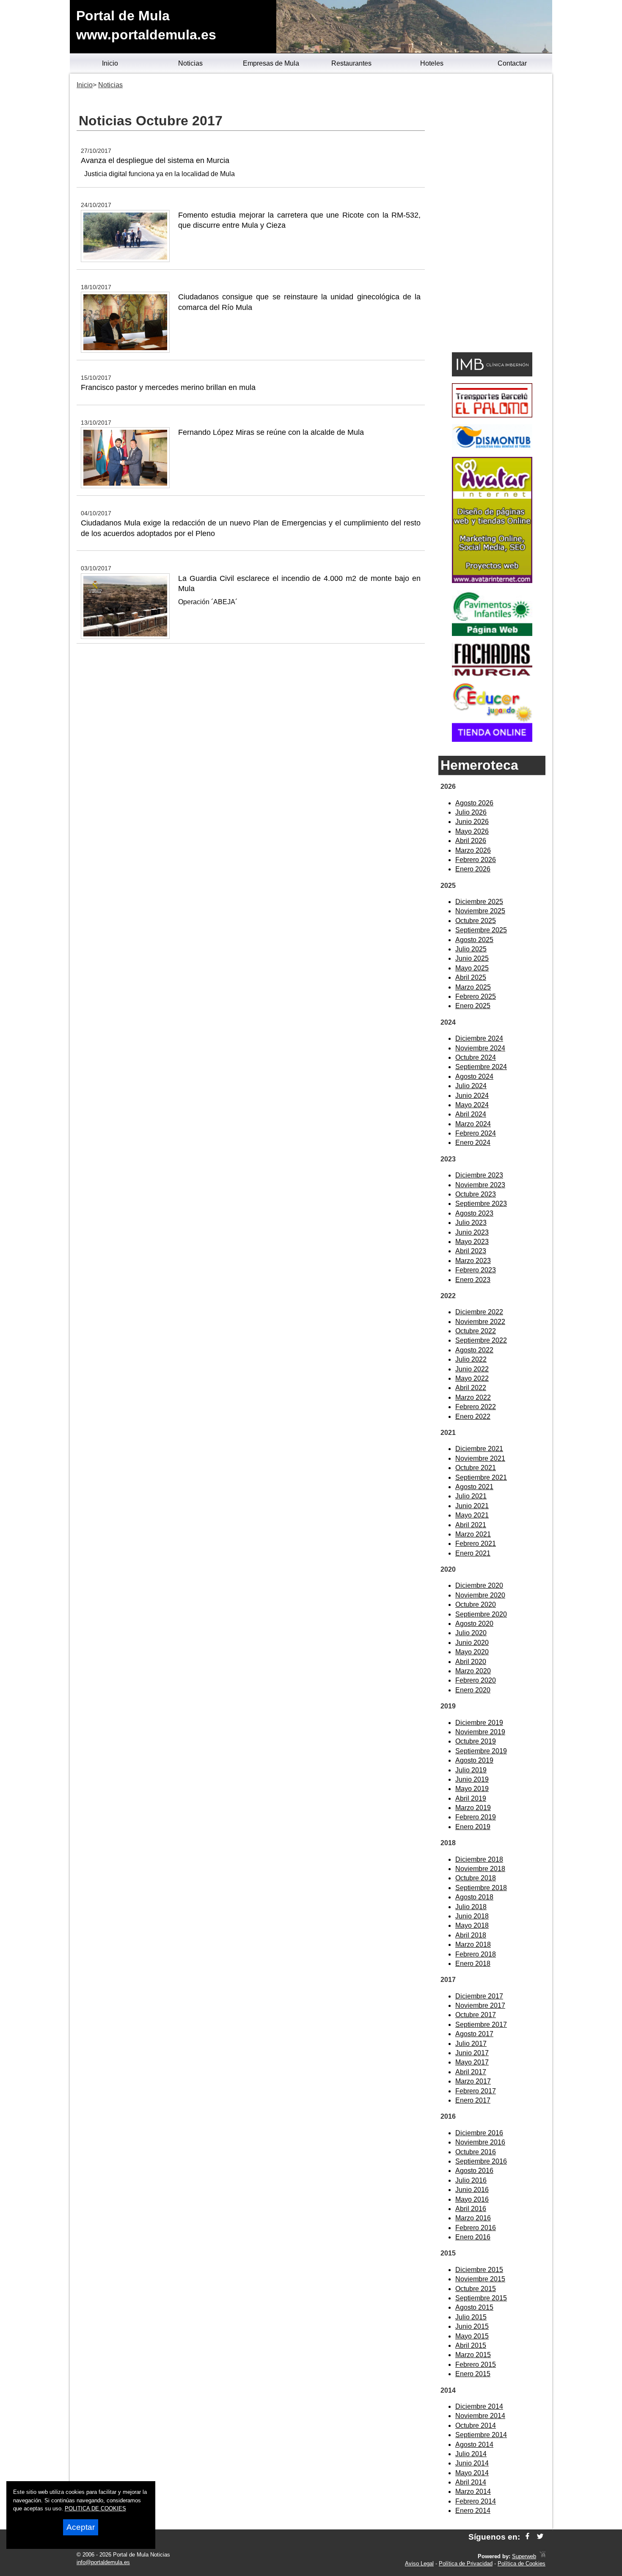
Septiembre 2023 (481, 1204)
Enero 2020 (473, 1690)
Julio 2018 (471, 1907)
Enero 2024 (473, 1143)
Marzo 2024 (473, 1124)
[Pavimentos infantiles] (492, 634)
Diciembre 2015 (479, 2270)
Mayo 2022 (472, 1378)
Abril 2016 (471, 2209)
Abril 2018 (471, 1935)
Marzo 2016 (473, 2218)
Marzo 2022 (473, 1397)
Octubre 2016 (476, 2152)
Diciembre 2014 (479, 2406)
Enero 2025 (473, 1006)
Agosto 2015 (474, 2307)
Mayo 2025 (472, 968)
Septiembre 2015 (481, 2298)
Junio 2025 (472, 958)
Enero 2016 (473, 2237)
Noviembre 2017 (480, 2005)
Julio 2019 (471, 1770)
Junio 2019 (472, 1779)
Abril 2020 (471, 1662)
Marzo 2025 (473, 987)
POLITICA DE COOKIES (95, 2508)
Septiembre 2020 (481, 1614)
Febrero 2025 (476, 996)
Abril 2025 (471, 977)
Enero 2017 (473, 2100)
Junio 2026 (472, 822)
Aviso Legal (419, 2564)
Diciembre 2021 (479, 1449)
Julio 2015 (471, 2317)
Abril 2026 (471, 841)
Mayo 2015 (472, 2336)
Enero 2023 (473, 1280)
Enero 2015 (473, 2374)
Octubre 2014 (476, 2425)
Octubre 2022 (476, 1331)
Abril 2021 (471, 1525)
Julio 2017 (471, 2044)
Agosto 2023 (474, 1213)
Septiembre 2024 (481, 1067)
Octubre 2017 (476, 2015)
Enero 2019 (473, 1827)
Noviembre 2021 (480, 1458)
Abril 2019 (471, 1798)
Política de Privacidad (466, 2564)
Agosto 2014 (474, 2445)
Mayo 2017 (472, 2062)
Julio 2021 (471, 1496)
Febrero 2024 (476, 1133)
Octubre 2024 (476, 1057)
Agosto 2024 (474, 1077)
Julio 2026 (471, 812)
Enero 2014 (473, 2511)
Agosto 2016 (474, 2171)
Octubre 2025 (476, 921)
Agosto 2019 (474, 1760)
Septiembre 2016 (481, 2161)
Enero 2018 (473, 1964)
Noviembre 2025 (480, 911)
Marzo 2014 (473, 2492)
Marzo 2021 (473, 1534)
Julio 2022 (471, 1359)
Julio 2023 (471, 1223)
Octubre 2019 (476, 1741)
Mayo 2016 (472, 2199)
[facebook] (527, 2537)
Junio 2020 (472, 1643)
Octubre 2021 (476, 1468)
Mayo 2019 (472, 1789)
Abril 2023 (471, 1251)
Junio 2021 (472, 1506)
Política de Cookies (522, 2564)
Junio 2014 (472, 2463)
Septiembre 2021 (481, 1477)
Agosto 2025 (474, 940)
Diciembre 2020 (479, 1585)
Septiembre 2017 (481, 2025)
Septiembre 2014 (481, 2435)
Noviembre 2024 (480, 1048)
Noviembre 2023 (480, 1185)
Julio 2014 (471, 2454)
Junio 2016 (472, 2190)
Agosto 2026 (474, 803)
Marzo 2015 (473, 2355)
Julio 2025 (471, 949)
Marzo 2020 (473, 1671)
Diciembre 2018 (479, 1859)
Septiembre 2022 (481, 1340)
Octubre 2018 (476, 1878)
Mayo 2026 (472, 831)
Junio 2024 (472, 1096)
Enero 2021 (473, 1553)
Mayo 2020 (472, 1652)
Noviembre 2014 (480, 2416)
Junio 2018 (472, 1916)
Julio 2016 (471, 2180)
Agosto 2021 (474, 1487)
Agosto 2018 (474, 1897)
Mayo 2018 (472, 1925)
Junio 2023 (472, 1232)
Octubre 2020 (476, 1604)
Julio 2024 (471, 1086)
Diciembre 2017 (479, 1996)
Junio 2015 (472, 2326)
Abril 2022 (471, 1388)
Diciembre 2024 (479, 1038)
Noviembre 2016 (480, 2142)
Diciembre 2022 (479, 1312)
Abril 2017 (471, 2072)
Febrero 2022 (476, 1407)
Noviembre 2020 (480, 1595)
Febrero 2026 (476, 860)
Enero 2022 (473, 1417)
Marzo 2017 (473, 2081)
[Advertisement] (492, 214)
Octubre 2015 (476, 2289)
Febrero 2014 (476, 2501)
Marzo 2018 (473, 1944)
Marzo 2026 (473, 850)
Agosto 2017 (474, 2034)
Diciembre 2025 (479, 902)
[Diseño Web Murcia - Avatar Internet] (542, 2556)
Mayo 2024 (472, 1105)
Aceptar (81, 2527)
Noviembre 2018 (480, 1869)
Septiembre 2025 (481, 930)
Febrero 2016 (476, 2228)
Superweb (524, 2556)
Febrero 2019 (476, 1817)
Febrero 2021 (476, 1544)
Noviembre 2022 (480, 1322)
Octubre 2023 (476, 1194)
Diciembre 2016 (479, 2133)
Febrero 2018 (476, 1954)
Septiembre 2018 (481, 1888)
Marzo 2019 (473, 1808)
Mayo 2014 (472, 2473)
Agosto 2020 (474, 1624)
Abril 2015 (471, 2345)
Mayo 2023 (472, 1242)
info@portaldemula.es (103, 2562)
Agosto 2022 (474, 1350)
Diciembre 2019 (479, 1723)
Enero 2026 (473, 869)
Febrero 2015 (476, 2365)
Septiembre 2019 (481, 1751)
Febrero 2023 (476, 1270)
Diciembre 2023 (479, 1175)
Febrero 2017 (476, 2091)
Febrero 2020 (476, 1680)
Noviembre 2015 (480, 2279)
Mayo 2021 (472, 1515)
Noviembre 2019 (480, 1732)
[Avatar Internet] (492, 581)
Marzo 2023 (473, 1261)
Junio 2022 (472, 1369)
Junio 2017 (472, 2053)
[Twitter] (540, 2537)
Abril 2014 (471, 2482)
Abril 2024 (471, 1114)
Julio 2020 (471, 1633)
